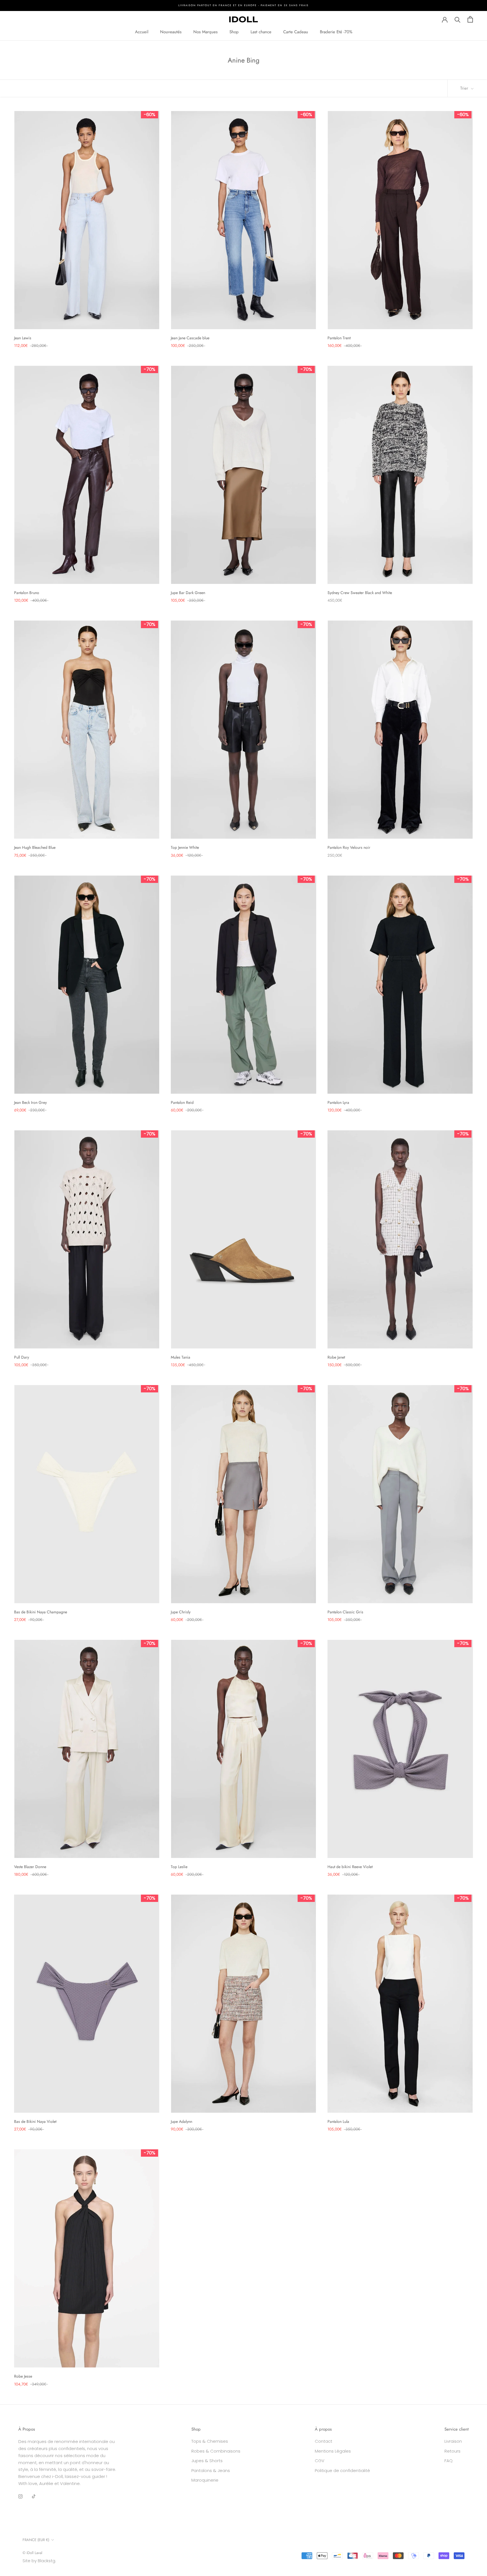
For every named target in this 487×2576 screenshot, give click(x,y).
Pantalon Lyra (338, 1102)
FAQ (449, 2461)
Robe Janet (336, 1357)
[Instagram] (20, 2496)
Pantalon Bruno (27, 593)
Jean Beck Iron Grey (30, 1102)
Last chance (261, 32)
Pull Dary (22, 1357)
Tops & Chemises (210, 2441)
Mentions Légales (333, 2451)
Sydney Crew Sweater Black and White (360, 593)
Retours (452, 2451)
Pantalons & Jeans (211, 2470)
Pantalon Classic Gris (345, 1612)
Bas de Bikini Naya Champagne (41, 1612)
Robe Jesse (23, 2376)
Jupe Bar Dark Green (188, 593)
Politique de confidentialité (342, 2470)
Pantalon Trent (339, 338)
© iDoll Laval (32, 2553)
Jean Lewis (23, 338)
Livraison (453, 2441)
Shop (234, 32)
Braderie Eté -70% (336, 32)
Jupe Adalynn (181, 2121)
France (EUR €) (36, 2540)
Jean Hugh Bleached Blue (35, 847)
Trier (465, 88)
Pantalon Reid (182, 1102)
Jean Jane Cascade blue (190, 338)
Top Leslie (179, 1867)
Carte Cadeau (296, 32)
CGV (320, 2461)
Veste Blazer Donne (30, 1867)
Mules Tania (181, 1357)
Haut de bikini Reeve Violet (350, 1867)
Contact (324, 2441)
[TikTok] (34, 2496)
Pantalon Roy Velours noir (349, 847)
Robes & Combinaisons (216, 2451)
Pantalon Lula (338, 2121)
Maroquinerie (205, 2480)
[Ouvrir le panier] (470, 19)
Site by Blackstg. (39, 2561)
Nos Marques (205, 32)
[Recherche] (458, 19)
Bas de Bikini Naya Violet (35, 2121)
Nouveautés (171, 32)
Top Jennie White (185, 847)
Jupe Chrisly (181, 1612)
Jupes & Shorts (207, 2461)
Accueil (142, 32)
